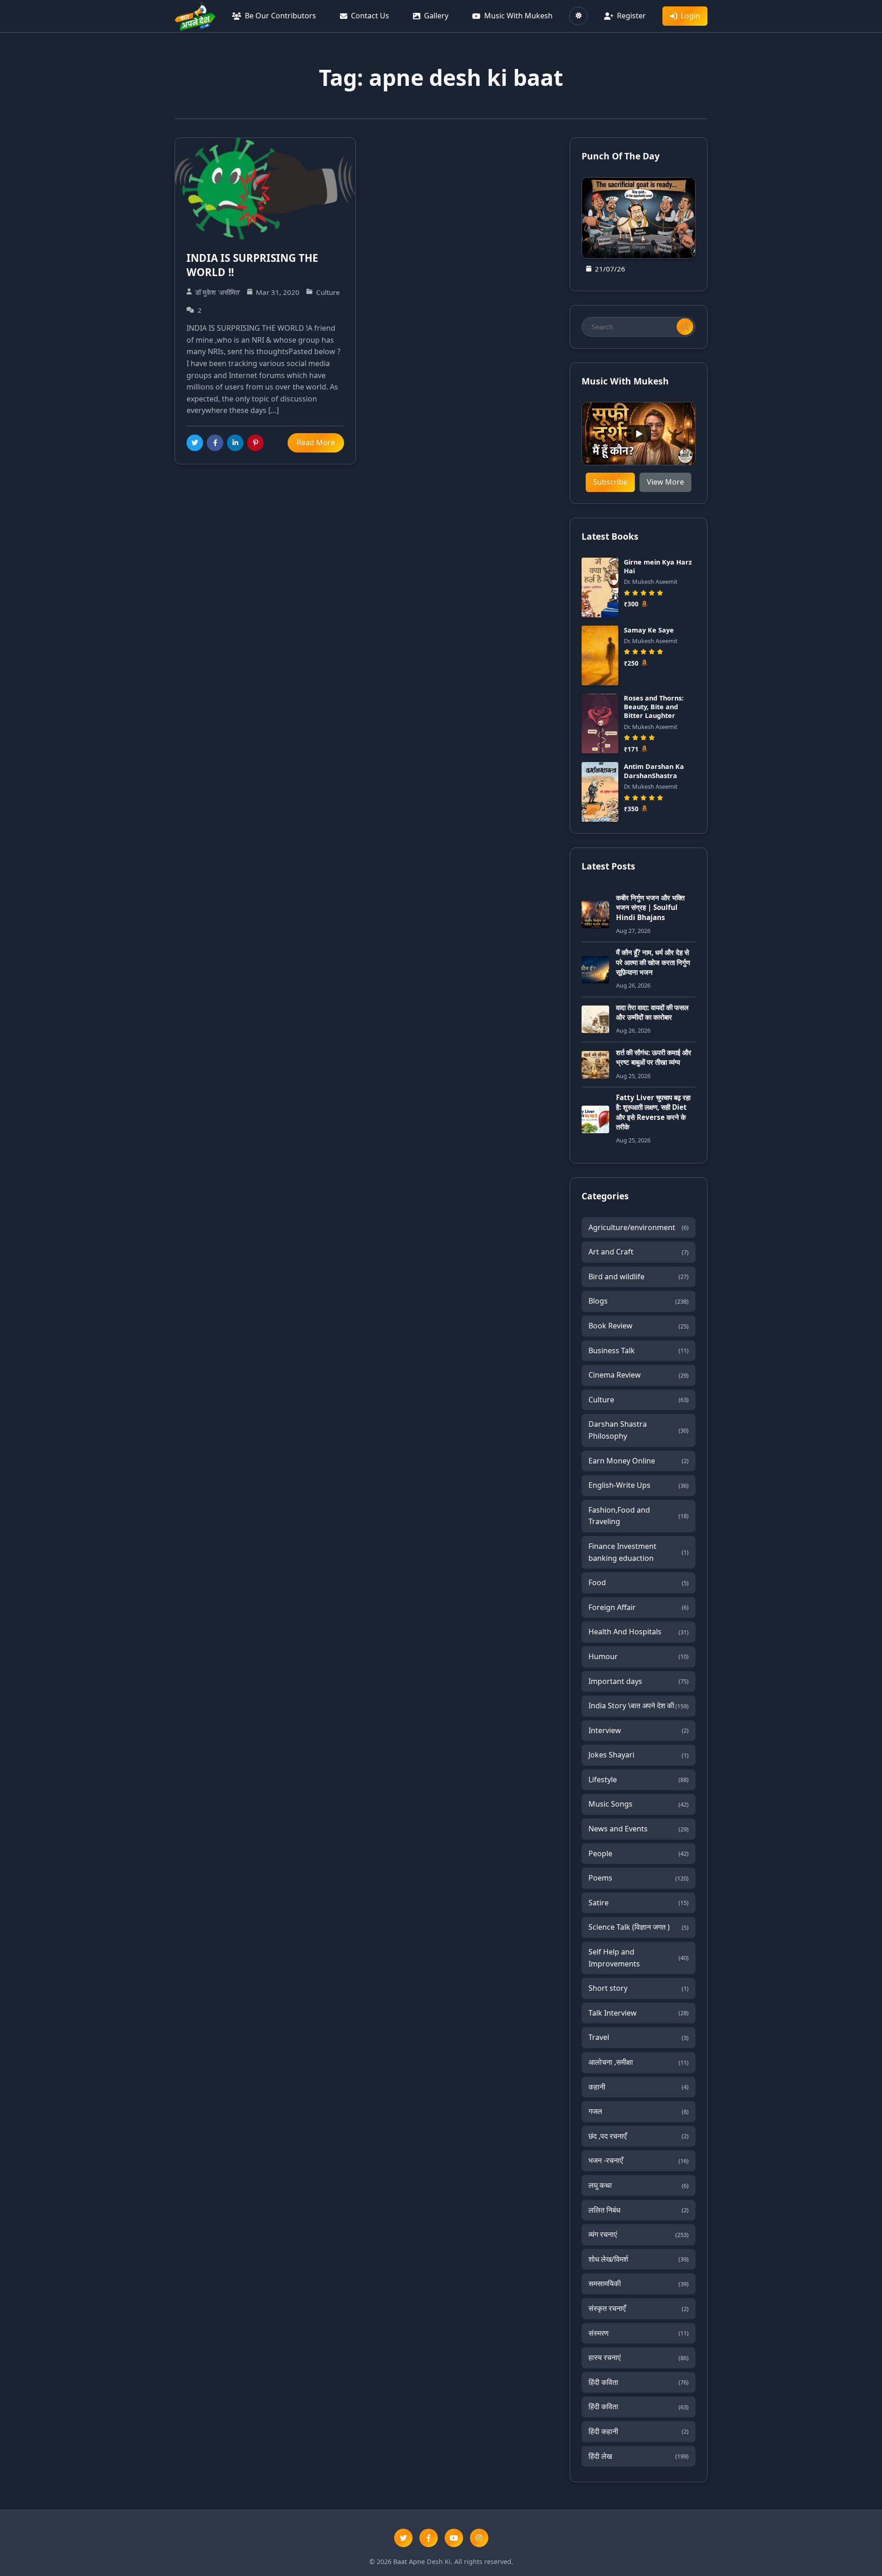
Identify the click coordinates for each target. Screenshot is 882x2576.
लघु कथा (639, 2185)
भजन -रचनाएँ (639, 2160)
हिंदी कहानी (639, 2431)
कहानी (639, 2087)
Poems (639, 1878)
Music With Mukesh (518, 16)
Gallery (436, 16)
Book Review (639, 1326)
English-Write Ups (639, 1485)
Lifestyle (639, 1779)
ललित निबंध (639, 2210)
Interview (639, 1730)
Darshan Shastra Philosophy (639, 1430)
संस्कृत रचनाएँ (639, 2308)
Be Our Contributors (280, 16)
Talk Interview (639, 2013)
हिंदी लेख (639, 2456)
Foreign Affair (639, 1607)
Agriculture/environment (639, 1227)
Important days (639, 1681)
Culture (639, 1400)
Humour (639, 1656)
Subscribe (610, 482)
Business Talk (639, 1350)
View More (665, 482)
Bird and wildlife (639, 1277)
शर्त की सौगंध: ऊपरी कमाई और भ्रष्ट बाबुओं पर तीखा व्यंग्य (654, 1057)
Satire (639, 1903)
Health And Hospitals (639, 1632)
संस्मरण (639, 2333)
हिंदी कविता (639, 2382)
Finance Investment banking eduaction (639, 1552)
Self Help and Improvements (639, 1958)
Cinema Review (639, 1375)
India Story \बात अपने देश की (639, 1706)
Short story (639, 1988)
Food (639, 1582)
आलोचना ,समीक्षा (639, 2062)
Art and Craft (639, 1252)
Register (631, 16)
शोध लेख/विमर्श (639, 2259)
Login (690, 16)
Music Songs (639, 1804)
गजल (639, 2111)
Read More (316, 442)
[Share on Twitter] (195, 443)
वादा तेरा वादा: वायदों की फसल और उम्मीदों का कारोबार (652, 1012)
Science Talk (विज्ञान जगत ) (639, 1927)
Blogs (639, 1301)
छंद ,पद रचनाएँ (639, 2136)
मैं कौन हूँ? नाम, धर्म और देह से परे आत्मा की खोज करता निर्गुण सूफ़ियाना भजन (653, 962)
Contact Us (370, 16)
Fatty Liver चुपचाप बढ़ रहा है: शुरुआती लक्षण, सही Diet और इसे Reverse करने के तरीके (653, 1112)
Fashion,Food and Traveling (639, 1516)
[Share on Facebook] (215, 443)
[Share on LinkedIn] (235, 443)
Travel (639, 2037)
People (639, 1853)
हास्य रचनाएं (639, 2357)
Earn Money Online (639, 1461)
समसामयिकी (639, 2283)
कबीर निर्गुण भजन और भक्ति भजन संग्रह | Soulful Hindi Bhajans (650, 907)
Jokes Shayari (639, 1755)
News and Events (639, 1829)
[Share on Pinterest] (255, 443)
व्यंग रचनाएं (639, 2234)
